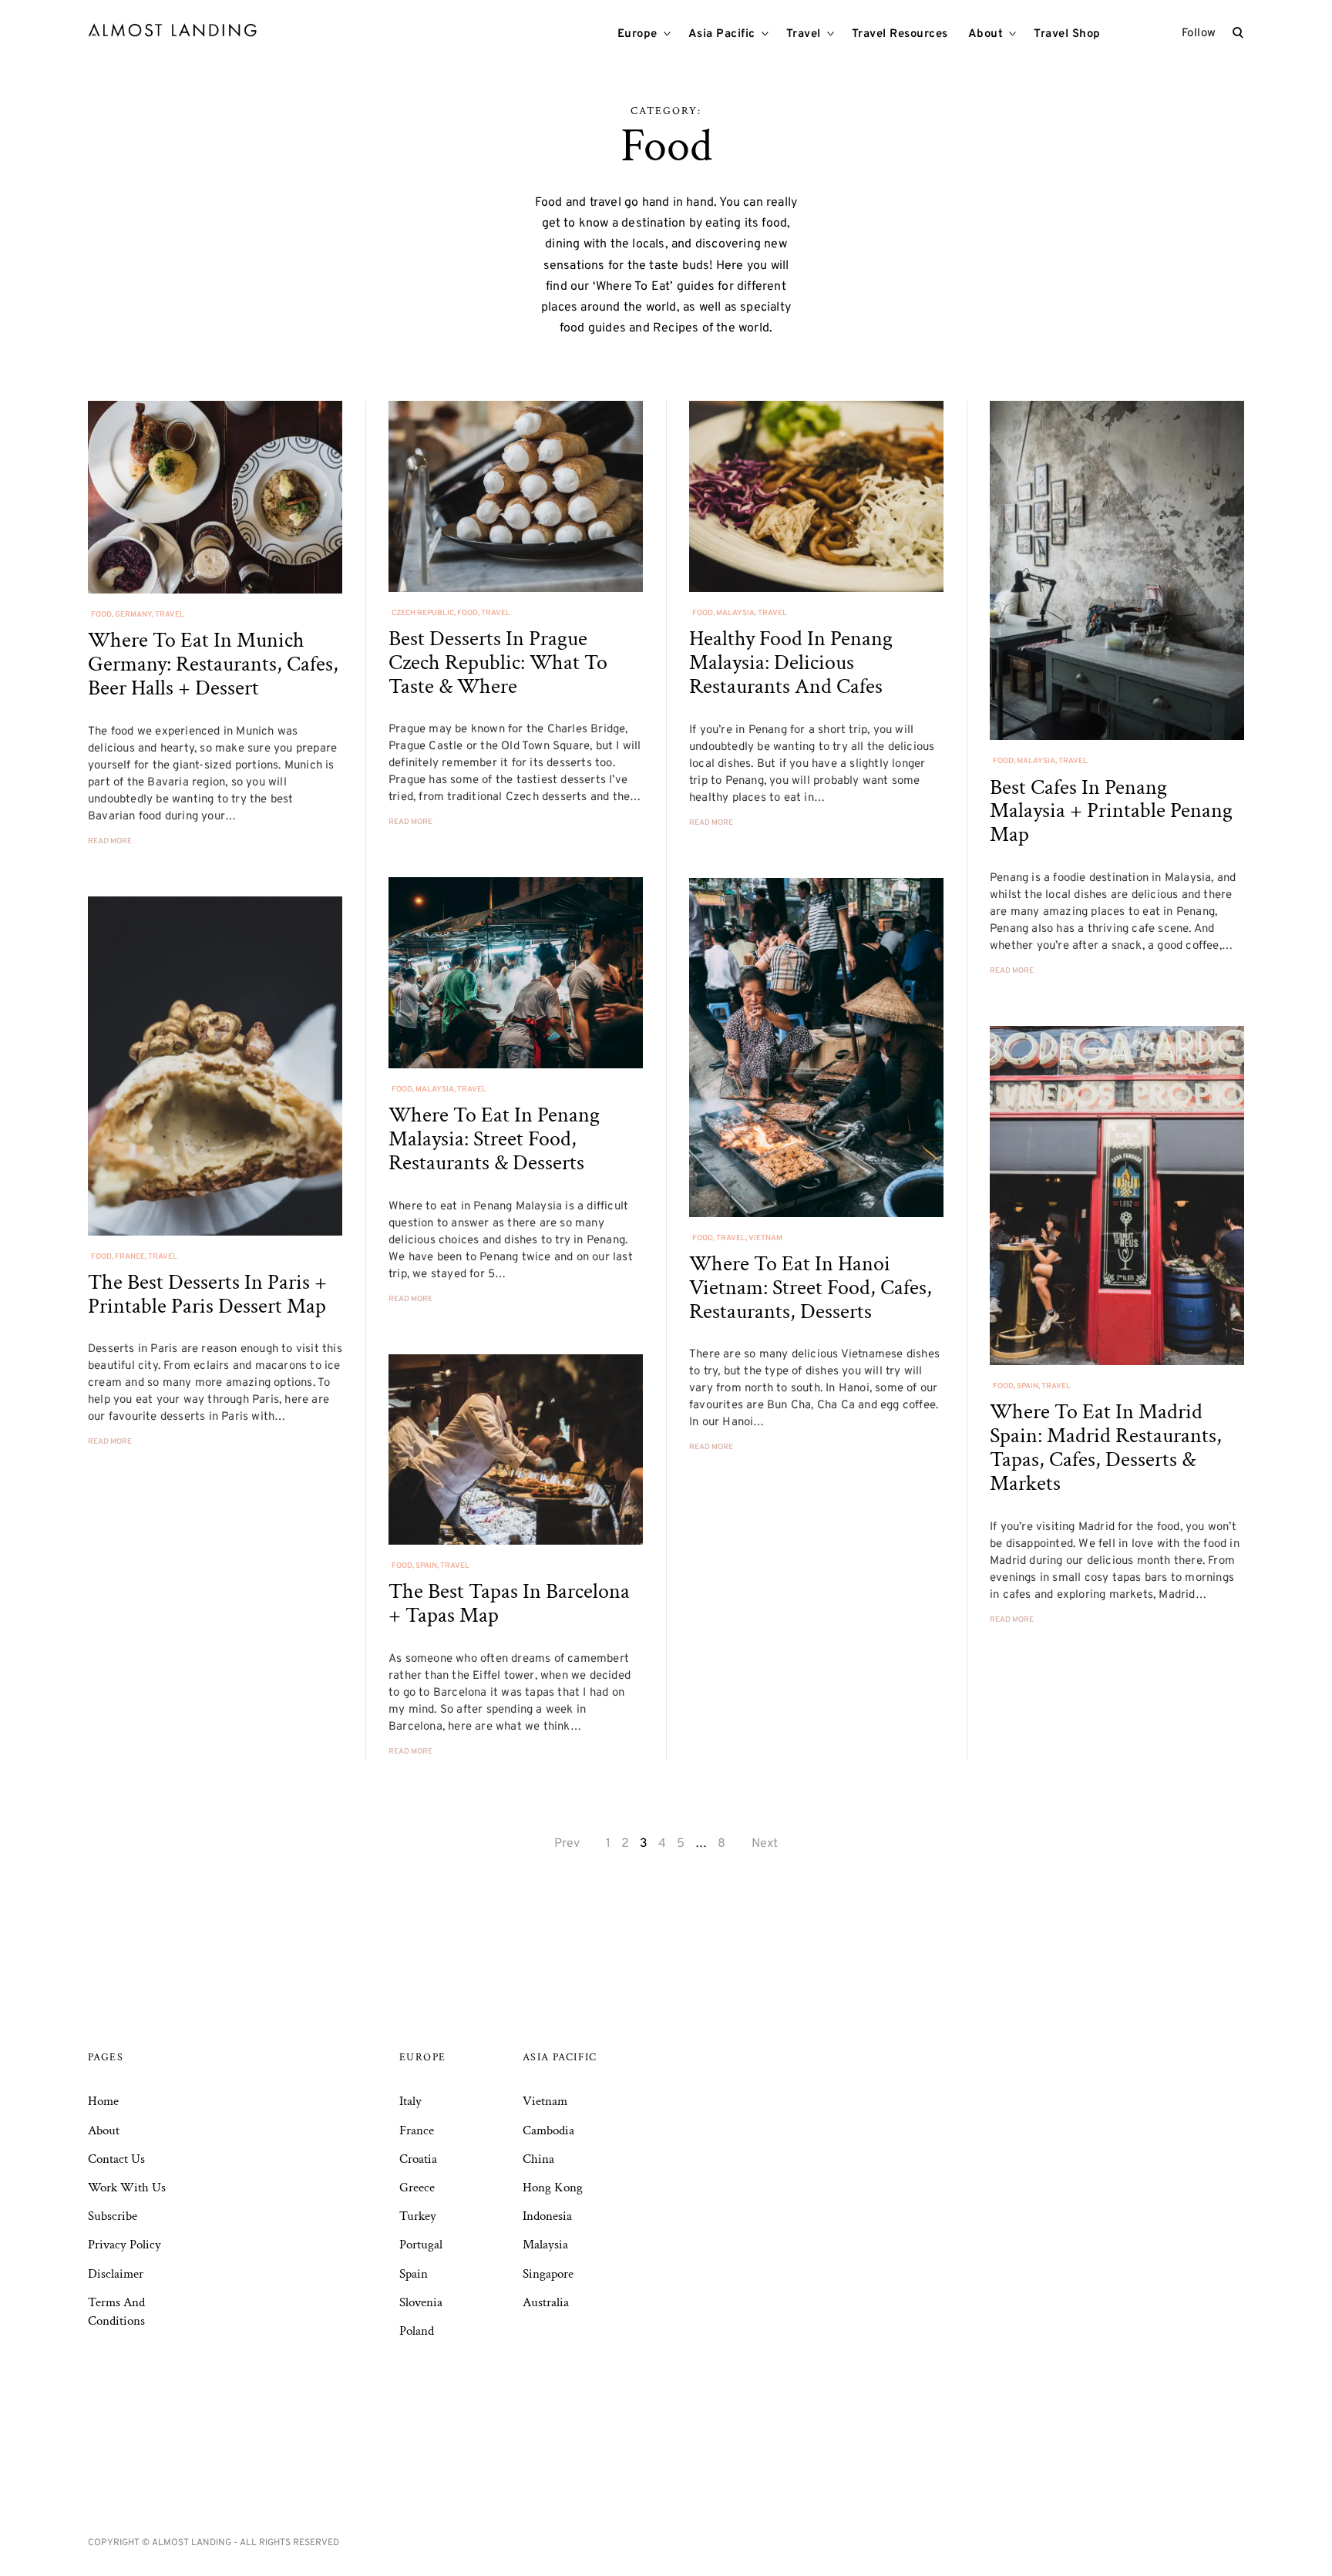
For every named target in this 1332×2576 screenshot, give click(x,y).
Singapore (548, 2274)
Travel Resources (900, 34)
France (130, 1257)
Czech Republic (423, 613)
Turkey (418, 2216)
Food (101, 615)
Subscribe (113, 2216)
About (986, 34)
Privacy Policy (124, 2245)
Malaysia (735, 613)
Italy (410, 2101)
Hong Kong (553, 2188)
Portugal (421, 2245)
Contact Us (116, 2159)
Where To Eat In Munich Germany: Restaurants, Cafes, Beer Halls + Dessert (213, 664)
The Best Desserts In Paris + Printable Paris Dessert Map (207, 1294)
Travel (804, 34)
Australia (546, 2302)
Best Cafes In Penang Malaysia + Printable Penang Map (1111, 811)
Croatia (418, 2159)
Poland (417, 2331)
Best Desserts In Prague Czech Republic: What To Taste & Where (498, 662)
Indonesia (547, 2216)
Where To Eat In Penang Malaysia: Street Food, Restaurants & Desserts (494, 1139)
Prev (567, 1844)
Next (765, 1844)
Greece (417, 2188)
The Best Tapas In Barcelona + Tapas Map (509, 1603)
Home (103, 2101)
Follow (1199, 34)
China (538, 2159)
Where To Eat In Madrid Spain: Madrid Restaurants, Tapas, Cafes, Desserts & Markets (1106, 1447)
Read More (110, 841)
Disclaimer (116, 2274)
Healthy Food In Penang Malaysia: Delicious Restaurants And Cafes (791, 662)
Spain (1028, 1386)
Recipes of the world (711, 328)
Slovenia (421, 2302)
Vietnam (765, 1238)
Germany (133, 615)
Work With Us (127, 2188)
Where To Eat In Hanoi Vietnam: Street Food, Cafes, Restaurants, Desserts (811, 1288)
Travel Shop (1067, 34)
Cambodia (548, 2130)
